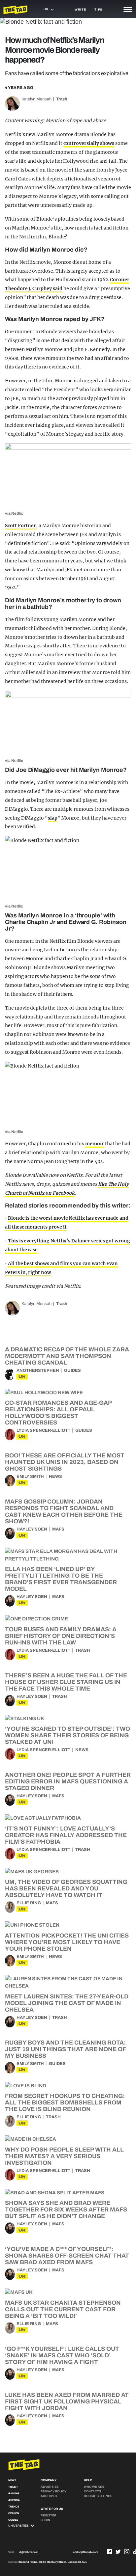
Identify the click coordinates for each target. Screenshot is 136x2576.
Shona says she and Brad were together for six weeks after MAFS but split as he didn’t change (66, 2210)
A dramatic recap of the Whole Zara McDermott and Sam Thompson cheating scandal (67, 1356)
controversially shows (89, 143)
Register (49, 2515)
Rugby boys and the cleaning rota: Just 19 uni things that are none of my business (65, 2049)
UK (22, 1377)
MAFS (58, 1529)
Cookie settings (98, 2496)
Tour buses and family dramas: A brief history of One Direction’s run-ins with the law (61, 1636)
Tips (98, 10)
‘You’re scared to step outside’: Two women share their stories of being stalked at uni (68, 1735)
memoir (95, 1144)
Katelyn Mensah (36, 99)
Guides (72, 1370)
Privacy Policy (53, 2491)
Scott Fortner (20, 526)
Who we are (94, 2487)
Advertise (50, 2487)
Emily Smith (30, 1477)
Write (80, 10)
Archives (49, 2496)
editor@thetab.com (85, 2552)
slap (53, 818)
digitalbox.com (29, 2552)
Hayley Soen (32, 1529)
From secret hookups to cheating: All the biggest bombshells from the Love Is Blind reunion (65, 2102)
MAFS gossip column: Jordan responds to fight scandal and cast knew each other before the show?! (64, 1511)
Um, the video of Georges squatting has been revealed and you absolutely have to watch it (66, 1888)
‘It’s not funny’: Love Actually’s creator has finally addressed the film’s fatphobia (66, 1835)
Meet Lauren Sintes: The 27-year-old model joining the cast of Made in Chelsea (67, 2003)
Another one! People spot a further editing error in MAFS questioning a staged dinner (68, 1781)
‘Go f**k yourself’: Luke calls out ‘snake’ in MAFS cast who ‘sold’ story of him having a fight (62, 2355)
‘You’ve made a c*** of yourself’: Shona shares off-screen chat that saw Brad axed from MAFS (67, 2256)
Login (45, 2520)
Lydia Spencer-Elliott (43, 1430)
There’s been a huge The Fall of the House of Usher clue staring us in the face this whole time (66, 1682)
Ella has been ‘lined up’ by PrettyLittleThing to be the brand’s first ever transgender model (61, 1579)
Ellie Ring (29, 1903)
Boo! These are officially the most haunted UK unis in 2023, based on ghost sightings (65, 1462)
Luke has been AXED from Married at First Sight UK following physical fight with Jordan (67, 2401)
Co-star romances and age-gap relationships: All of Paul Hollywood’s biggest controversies (58, 1413)
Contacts (92, 2491)
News (55, 1477)
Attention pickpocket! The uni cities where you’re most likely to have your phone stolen (67, 1942)
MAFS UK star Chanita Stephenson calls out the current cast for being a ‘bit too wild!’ (63, 2309)
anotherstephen (38, 1370)
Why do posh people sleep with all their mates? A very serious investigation (64, 2156)
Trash (62, 99)
